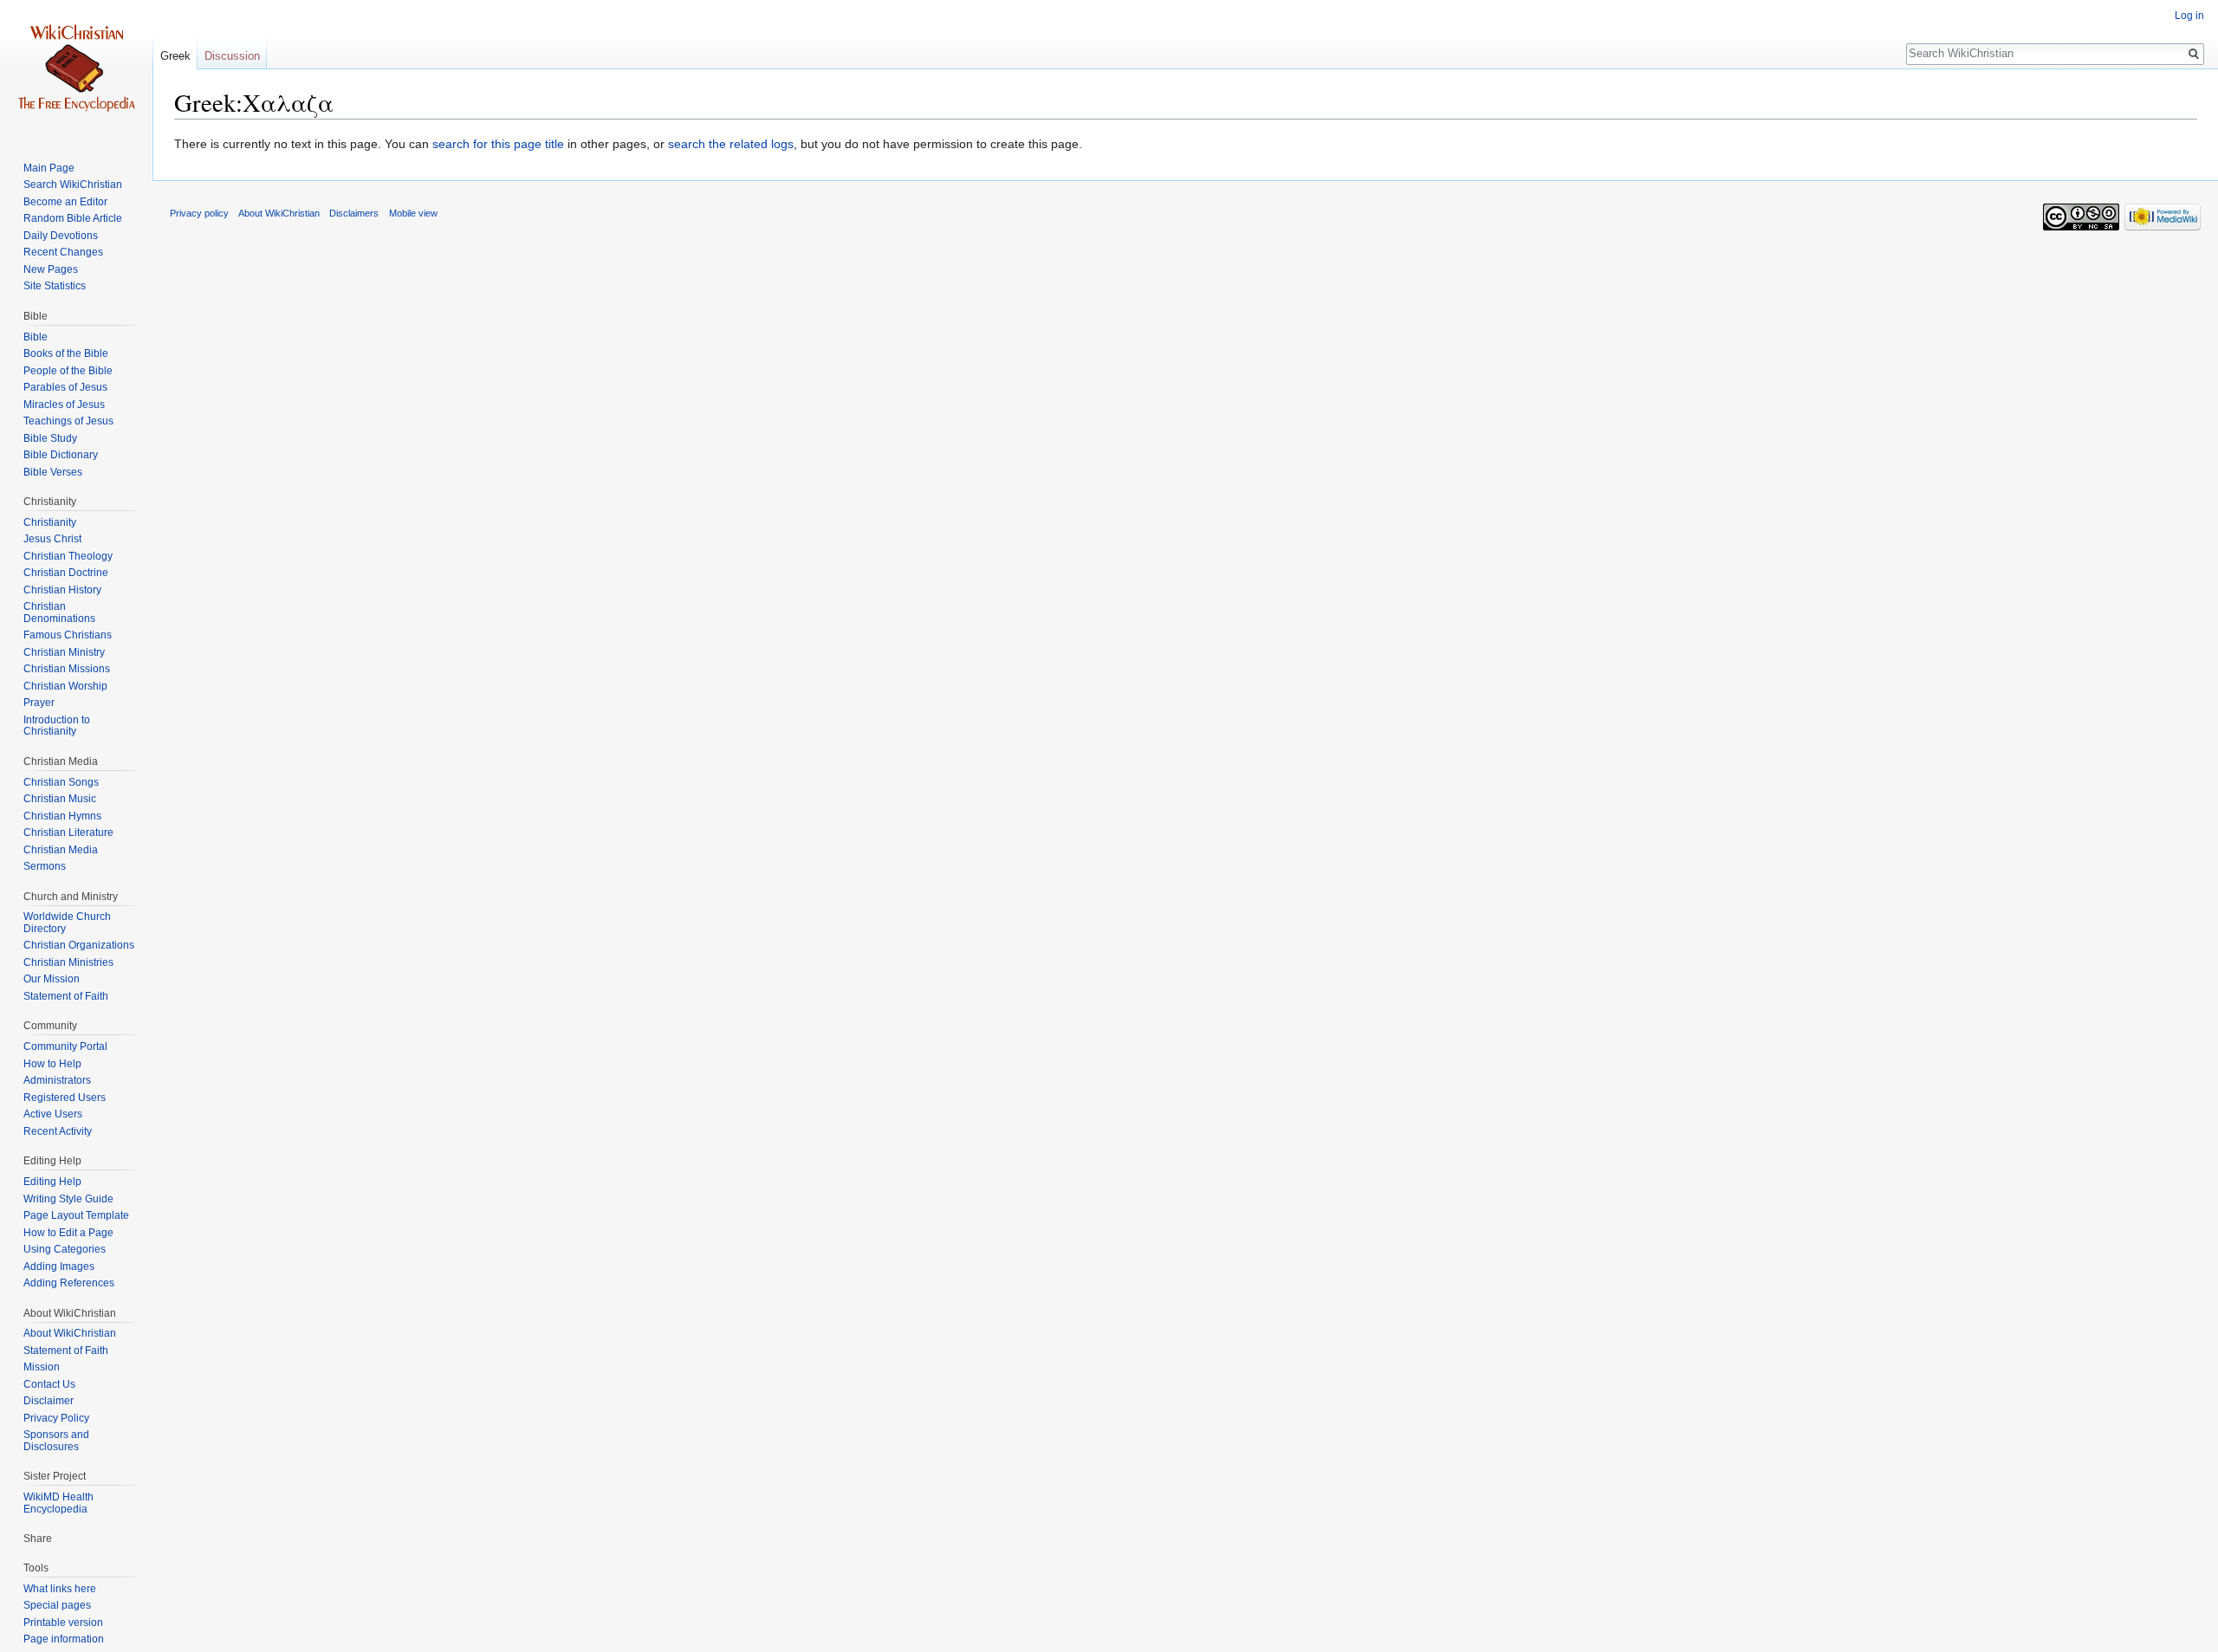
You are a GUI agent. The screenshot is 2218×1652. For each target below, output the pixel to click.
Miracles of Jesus (64, 405)
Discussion (232, 56)
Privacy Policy (56, 1418)
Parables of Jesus (65, 387)
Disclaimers (354, 213)
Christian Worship (65, 686)
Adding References (69, 1283)
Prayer (39, 703)
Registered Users (65, 1098)
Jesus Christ (52, 539)
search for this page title (498, 144)
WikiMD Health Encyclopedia (58, 1503)
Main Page (49, 168)
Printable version (63, 1623)
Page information (64, 1639)
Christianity (50, 522)
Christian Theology (68, 556)
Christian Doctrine (66, 573)
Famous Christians (68, 635)
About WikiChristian (70, 1333)
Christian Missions (67, 669)
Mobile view (413, 213)
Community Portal (65, 1046)
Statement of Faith (66, 996)
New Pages (51, 269)
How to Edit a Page (68, 1233)
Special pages (57, 1605)
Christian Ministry (64, 652)
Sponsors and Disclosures (56, 1441)
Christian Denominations (59, 612)
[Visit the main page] (76, 69)
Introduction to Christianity (57, 726)
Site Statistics (55, 286)
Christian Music (60, 799)
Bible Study (50, 438)
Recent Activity (58, 1131)
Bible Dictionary (61, 455)
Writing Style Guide (68, 1199)
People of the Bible (68, 371)
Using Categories (65, 1249)
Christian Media (61, 850)
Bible (36, 337)
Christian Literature (68, 832)
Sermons (45, 866)
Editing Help (52, 1182)
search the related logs (731, 144)
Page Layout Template (76, 1215)
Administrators (57, 1080)
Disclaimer (49, 1401)
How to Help (52, 1064)
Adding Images (59, 1267)
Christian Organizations (79, 945)
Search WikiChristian (73, 185)
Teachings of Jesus (68, 421)
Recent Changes (63, 252)
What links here (60, 1589)
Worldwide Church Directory (67, 923)
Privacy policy (199, 213)
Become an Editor (65, 202)
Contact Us (49, 1384)
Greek (175, 56)
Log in (2189, 16)
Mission (42, 1367)
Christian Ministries (68, 962)
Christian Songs (61, 782)
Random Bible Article (73, 218)
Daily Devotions (61, 236)
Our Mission (52, 979)
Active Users (53, 1114)
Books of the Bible (66, 353)
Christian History (62, 590)
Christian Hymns (62, 816)
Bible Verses (53, 472)
